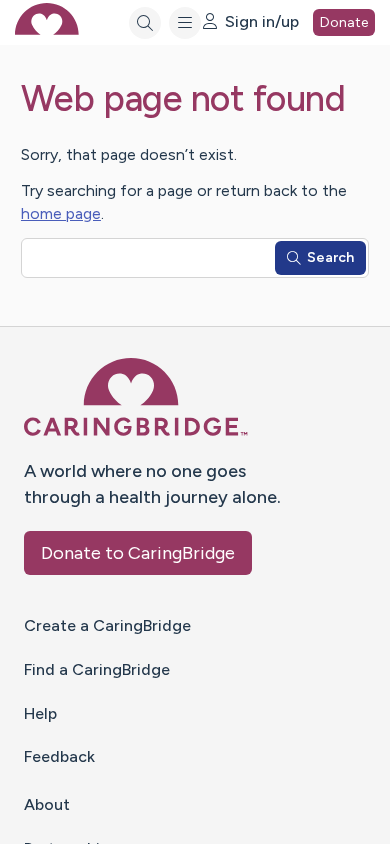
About (47, 804)
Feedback (59, 756)
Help (40, 713)
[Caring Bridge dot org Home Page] (136, 432)
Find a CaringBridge (97, 669)
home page (61, 213)
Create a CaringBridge (107, 625)
